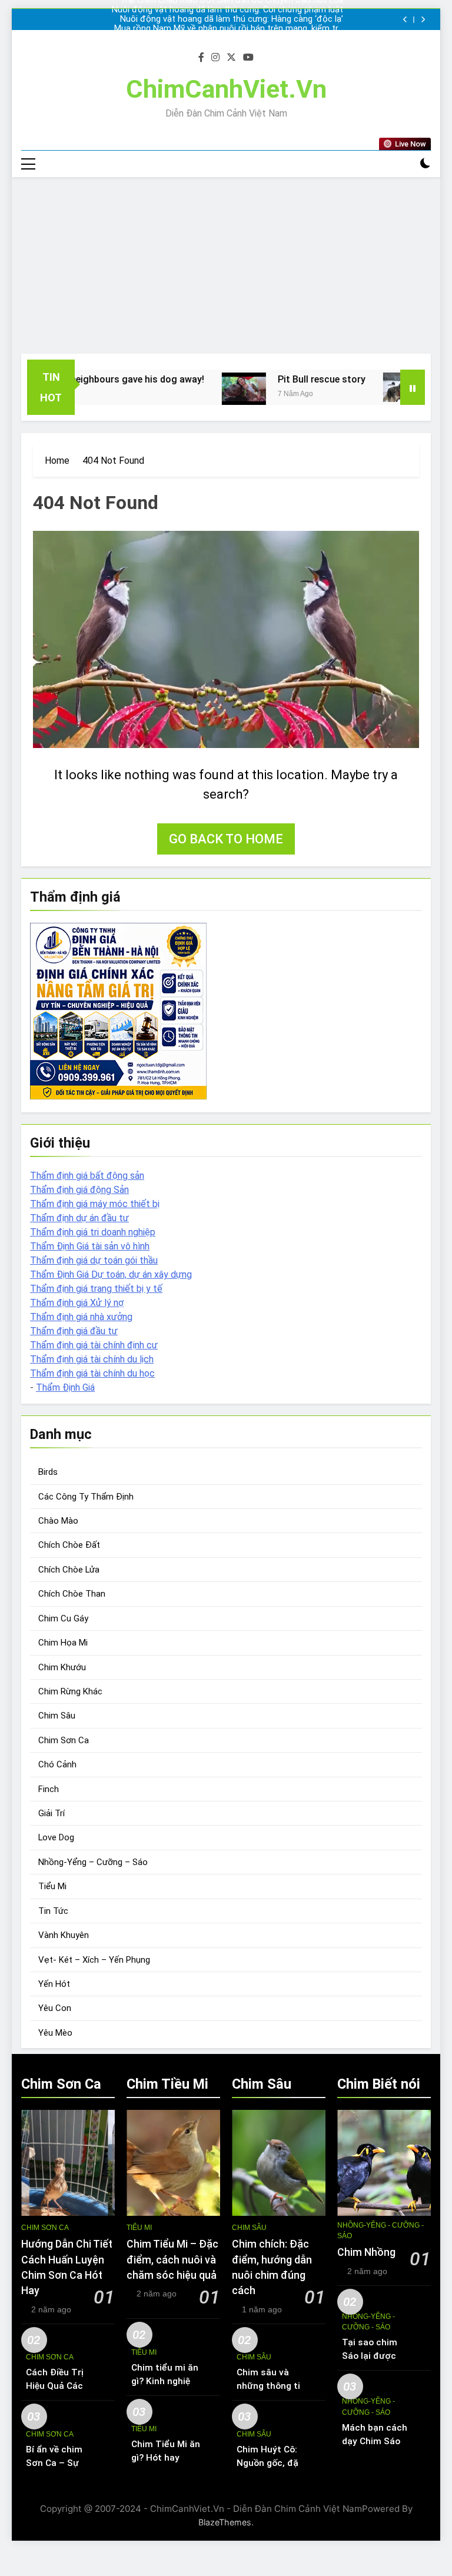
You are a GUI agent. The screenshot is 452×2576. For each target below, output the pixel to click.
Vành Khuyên (64, 1935)
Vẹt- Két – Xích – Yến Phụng (94, 1960)
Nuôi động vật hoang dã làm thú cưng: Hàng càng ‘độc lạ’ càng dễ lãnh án (232, 19)
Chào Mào (58, 1521)
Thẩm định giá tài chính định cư (94, 1345)
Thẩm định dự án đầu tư (79, 1218)
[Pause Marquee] (413, 387)
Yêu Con (55, 2008)
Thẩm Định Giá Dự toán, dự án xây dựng (111, 1274)
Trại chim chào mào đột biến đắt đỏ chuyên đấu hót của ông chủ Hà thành (232, 38)
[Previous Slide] (405, 20)
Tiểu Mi (52, 1886)
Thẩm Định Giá (65, 1387)
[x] (231, 58)
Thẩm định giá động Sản (79, 1190)
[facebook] (201, 58)
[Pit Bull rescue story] (210, 389)
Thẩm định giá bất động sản (87, 1176)
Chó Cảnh (57, 1764)
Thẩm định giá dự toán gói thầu (94, 1260)
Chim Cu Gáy (63, 1618)
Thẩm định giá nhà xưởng (81, 1317)
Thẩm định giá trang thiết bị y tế (96, 1289)
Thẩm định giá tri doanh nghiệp (93, 1232)
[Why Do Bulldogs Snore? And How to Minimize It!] (372, 387)
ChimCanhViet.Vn (226, 89)
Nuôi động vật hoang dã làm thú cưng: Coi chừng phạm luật (227, 10)
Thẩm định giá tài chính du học (92, 1373)
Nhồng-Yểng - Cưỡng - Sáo (380, 2231)
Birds (48, 1472)
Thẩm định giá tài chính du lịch (92, 1359)
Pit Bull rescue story (288, 379)
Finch (49, 1789)
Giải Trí (51, 1813)
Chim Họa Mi (63, 1643)
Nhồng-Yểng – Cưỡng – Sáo (93, 1862)
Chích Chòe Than (72, 1594)
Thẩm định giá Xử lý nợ (77, 1303)
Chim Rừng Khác (70, 1691)
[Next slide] (423, 20)
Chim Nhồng (366, 2252)
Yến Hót (54, 1984)
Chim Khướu (62, 1667)
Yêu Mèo (55, 2033)
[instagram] (215, 58)
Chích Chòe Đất (69, 1545)
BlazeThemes (225, 2522)
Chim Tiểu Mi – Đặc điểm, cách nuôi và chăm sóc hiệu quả (172, 2260)
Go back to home (226, 839)
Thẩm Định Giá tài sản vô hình (90, 1246)
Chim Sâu (57, 1716)
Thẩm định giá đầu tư (74, 1331)
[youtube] (248, 58)
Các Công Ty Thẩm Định (86, 1497)
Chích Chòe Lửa (69, 1570)
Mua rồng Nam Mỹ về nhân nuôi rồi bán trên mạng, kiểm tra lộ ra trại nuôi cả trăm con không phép (229, 29)
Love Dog (56, 1837)
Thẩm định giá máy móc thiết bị (95, 1204)
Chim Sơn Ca (64, 1740)
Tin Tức (53, 1911)
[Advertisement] (226, 265)
